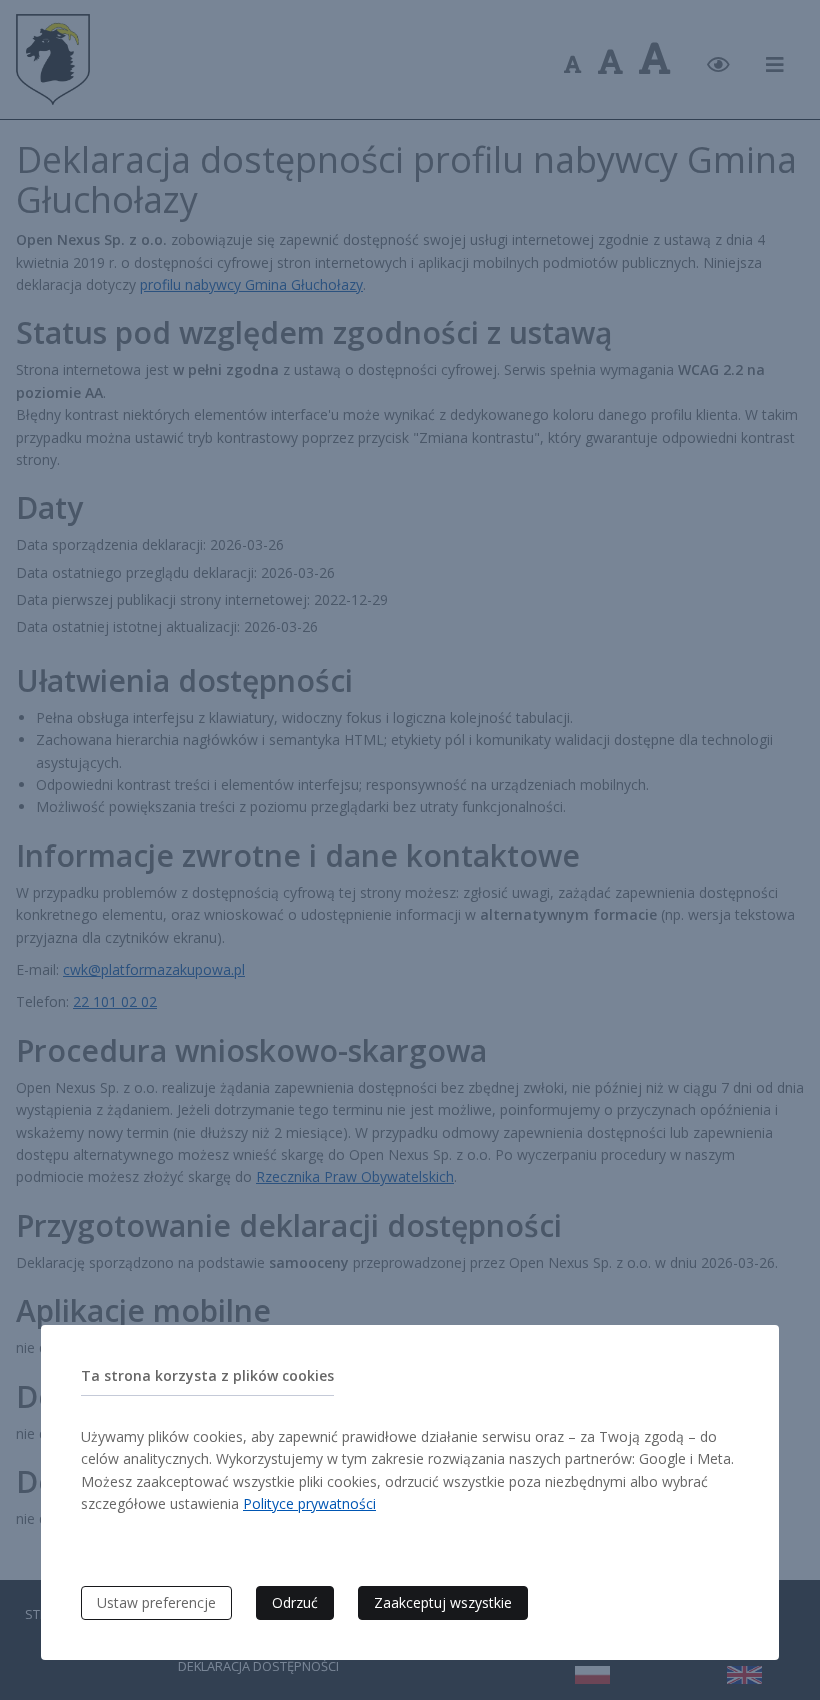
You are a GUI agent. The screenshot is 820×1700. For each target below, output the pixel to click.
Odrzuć (295, 1602)
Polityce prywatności (309, 1503)
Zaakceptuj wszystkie (443, 1602)
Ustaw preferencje (156, 1602)
